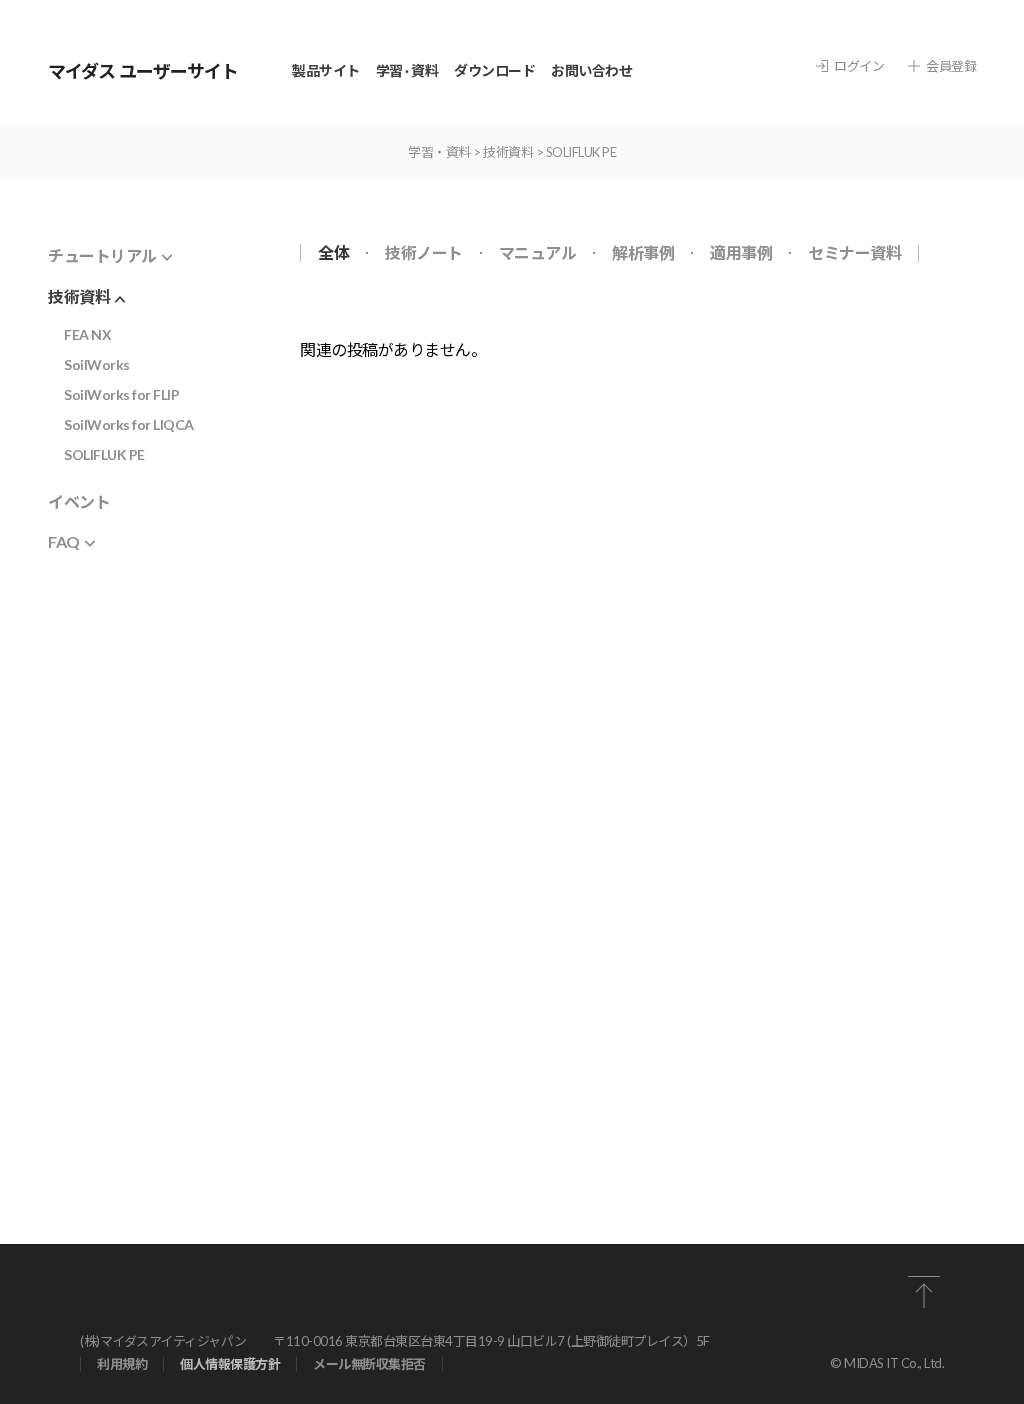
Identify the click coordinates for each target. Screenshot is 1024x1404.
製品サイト (326, 70)
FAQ (64, 541)
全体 (333, 253)
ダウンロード (494, 70)
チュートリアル (102, 255)
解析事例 (643, 253)
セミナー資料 (854, 253)
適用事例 (741, 253)
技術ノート (424, 253)
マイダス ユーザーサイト (143, 71)
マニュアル (538, 253)
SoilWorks (97, 364)
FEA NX (87, 334)
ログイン (859, 66)
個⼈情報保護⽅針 (230, 1364)
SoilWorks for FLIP (121, 394)
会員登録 (951, 66)
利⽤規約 (122, 1364)
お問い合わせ (591, 70)
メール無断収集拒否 (369, 1364)
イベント (79, 501)
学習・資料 (439, 152)
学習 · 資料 (407, 70)
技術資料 (79, 296)
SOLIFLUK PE (104, 454)
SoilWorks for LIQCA (129, 424)
